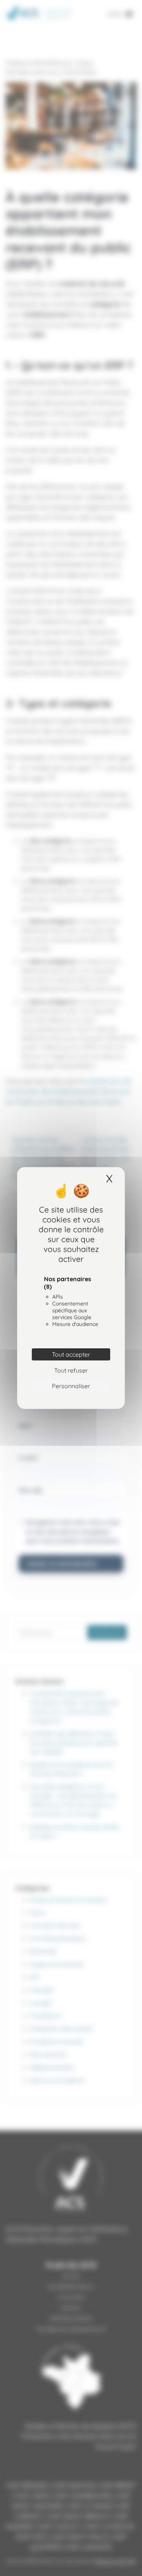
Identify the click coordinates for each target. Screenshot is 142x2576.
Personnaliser (71, 1386)
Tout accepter (71, 1354)
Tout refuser (71, 1370)
